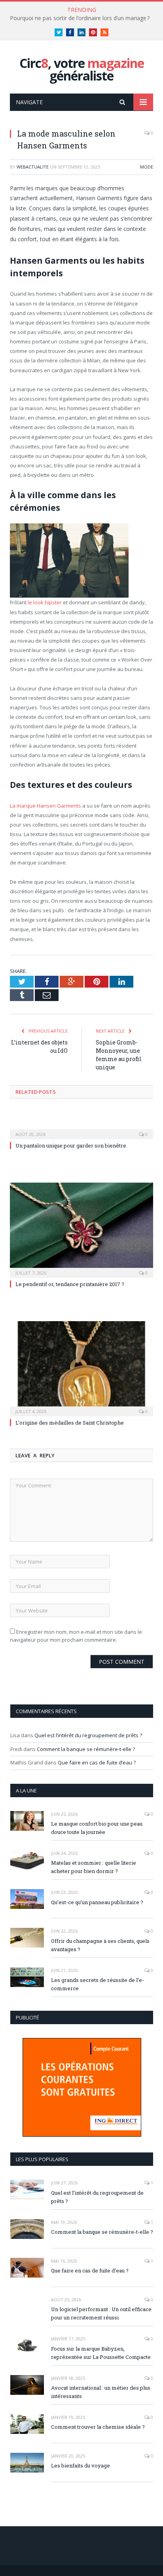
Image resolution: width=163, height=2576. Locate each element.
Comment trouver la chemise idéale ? (98, 2427)
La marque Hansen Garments (45, 806)
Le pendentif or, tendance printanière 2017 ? (70, 1284)
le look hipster (45, 602)
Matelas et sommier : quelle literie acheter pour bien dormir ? (94, 1867)
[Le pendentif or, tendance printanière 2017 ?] (81, 1229)
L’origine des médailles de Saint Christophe (70, 1423)
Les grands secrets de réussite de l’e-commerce (98, 1984)
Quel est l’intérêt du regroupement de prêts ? (88, 1735)
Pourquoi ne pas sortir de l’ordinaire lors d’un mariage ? (80, 18)
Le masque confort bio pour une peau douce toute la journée (97, 1828)
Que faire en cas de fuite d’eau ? (97, 1762)
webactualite (33, 167)
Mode (147, 167)
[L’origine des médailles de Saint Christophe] (81, 1368)
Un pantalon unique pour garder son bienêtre (71, 1146)
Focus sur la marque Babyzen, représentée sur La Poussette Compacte (101, 2353)
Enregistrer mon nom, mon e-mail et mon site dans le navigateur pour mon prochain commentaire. (76, 1636)
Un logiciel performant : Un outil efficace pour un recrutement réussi (101, 2313)
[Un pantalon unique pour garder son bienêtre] (81, 1129)
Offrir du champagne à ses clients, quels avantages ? (100, 1945)
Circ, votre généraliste (82, 69)
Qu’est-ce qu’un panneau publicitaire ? (97, 1902)
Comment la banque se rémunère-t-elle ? (86, 1749)
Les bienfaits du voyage (81, 2465)
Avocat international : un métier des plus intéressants (101, 2392)
